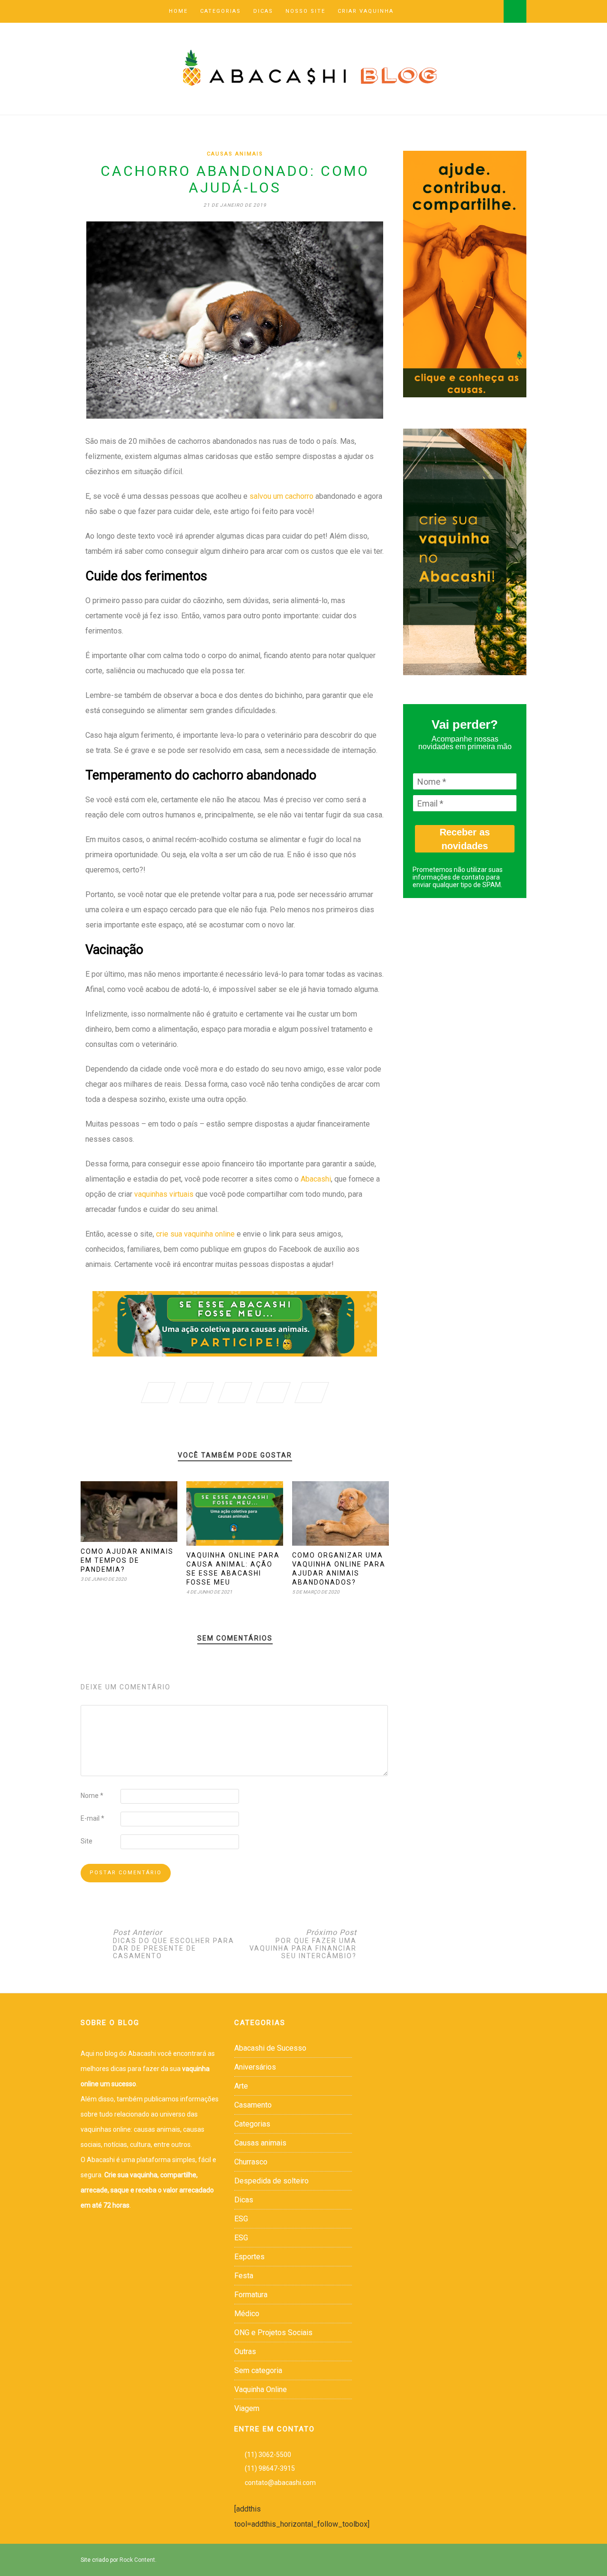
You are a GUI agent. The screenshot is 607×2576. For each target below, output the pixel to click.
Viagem (247, 2408)
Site (87, 1841)
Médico (247, 2314)
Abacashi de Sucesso (270, 2048)
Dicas (263, 11)
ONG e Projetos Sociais (273, 2333)
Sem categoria (258, 2370)
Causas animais (235, 154)
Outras (245, 2351)
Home (178, 11)
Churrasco (251, 2162)
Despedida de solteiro (271, 2181)
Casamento (253, 2105)
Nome (92, 1796)
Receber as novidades (465, 839)
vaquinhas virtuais (164, 1194)
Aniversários (255, 2067)
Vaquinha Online (261, 2389)
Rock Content (137, 2560)
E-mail (92, 1818)
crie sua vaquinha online (194, 1234)
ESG (241, 2219)
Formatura (251, 2295)
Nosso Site (305, 11)
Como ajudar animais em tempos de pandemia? (127, 1560)
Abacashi (316, 1179)
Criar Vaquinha (366, 11)
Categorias (221, 11)
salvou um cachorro (281, 496)
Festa (244, 2276)
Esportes (249, 2257)
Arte (241, 2086)
